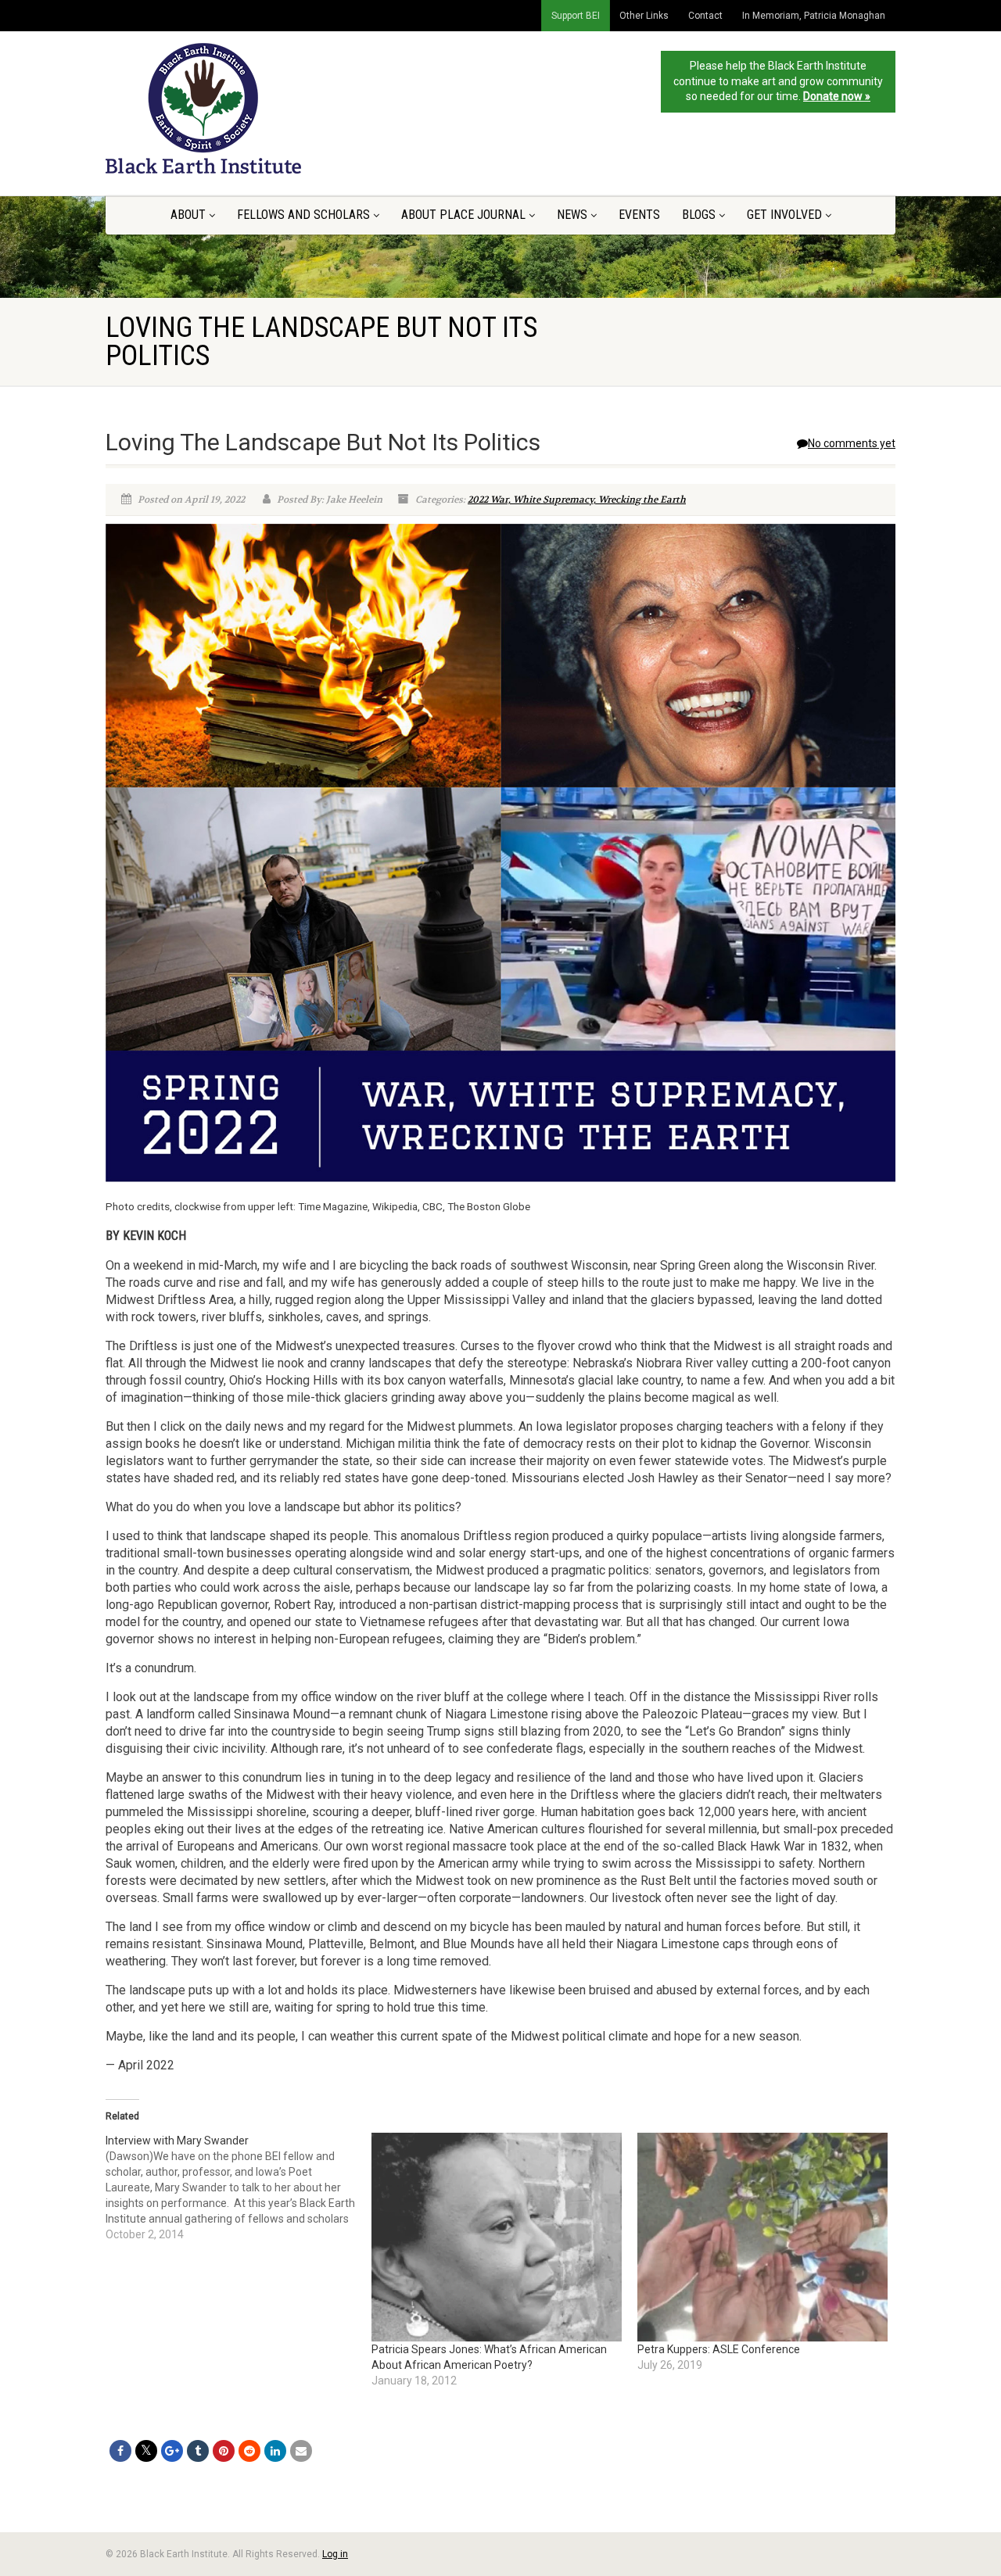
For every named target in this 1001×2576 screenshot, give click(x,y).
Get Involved (784, 215)
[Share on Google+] (172, 2451)
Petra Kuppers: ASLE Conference (719, 2349)
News (572, 215)
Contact (705, 16)
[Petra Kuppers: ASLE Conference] (762, 2237)
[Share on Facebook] (120, 2451)
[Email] (301, 2451)
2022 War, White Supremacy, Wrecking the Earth (577, 500)
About (188, 215)
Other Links (644, 16)
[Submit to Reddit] (249, 2451)
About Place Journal (463, 215)
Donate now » (837, 96)
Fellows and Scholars (303, 215)
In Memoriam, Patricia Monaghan (814, 16)
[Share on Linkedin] (275, 2451)
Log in (335, 2554)
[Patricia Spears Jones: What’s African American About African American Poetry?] (497, 2237)
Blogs (699, 215)
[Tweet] (146, 2451)
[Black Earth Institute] (230, 108)
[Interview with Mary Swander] (239, 2187)
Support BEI (576, 16)
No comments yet (852, 443)
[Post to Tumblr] (198, 2451)
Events (639, 215)
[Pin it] (224, 2451)
